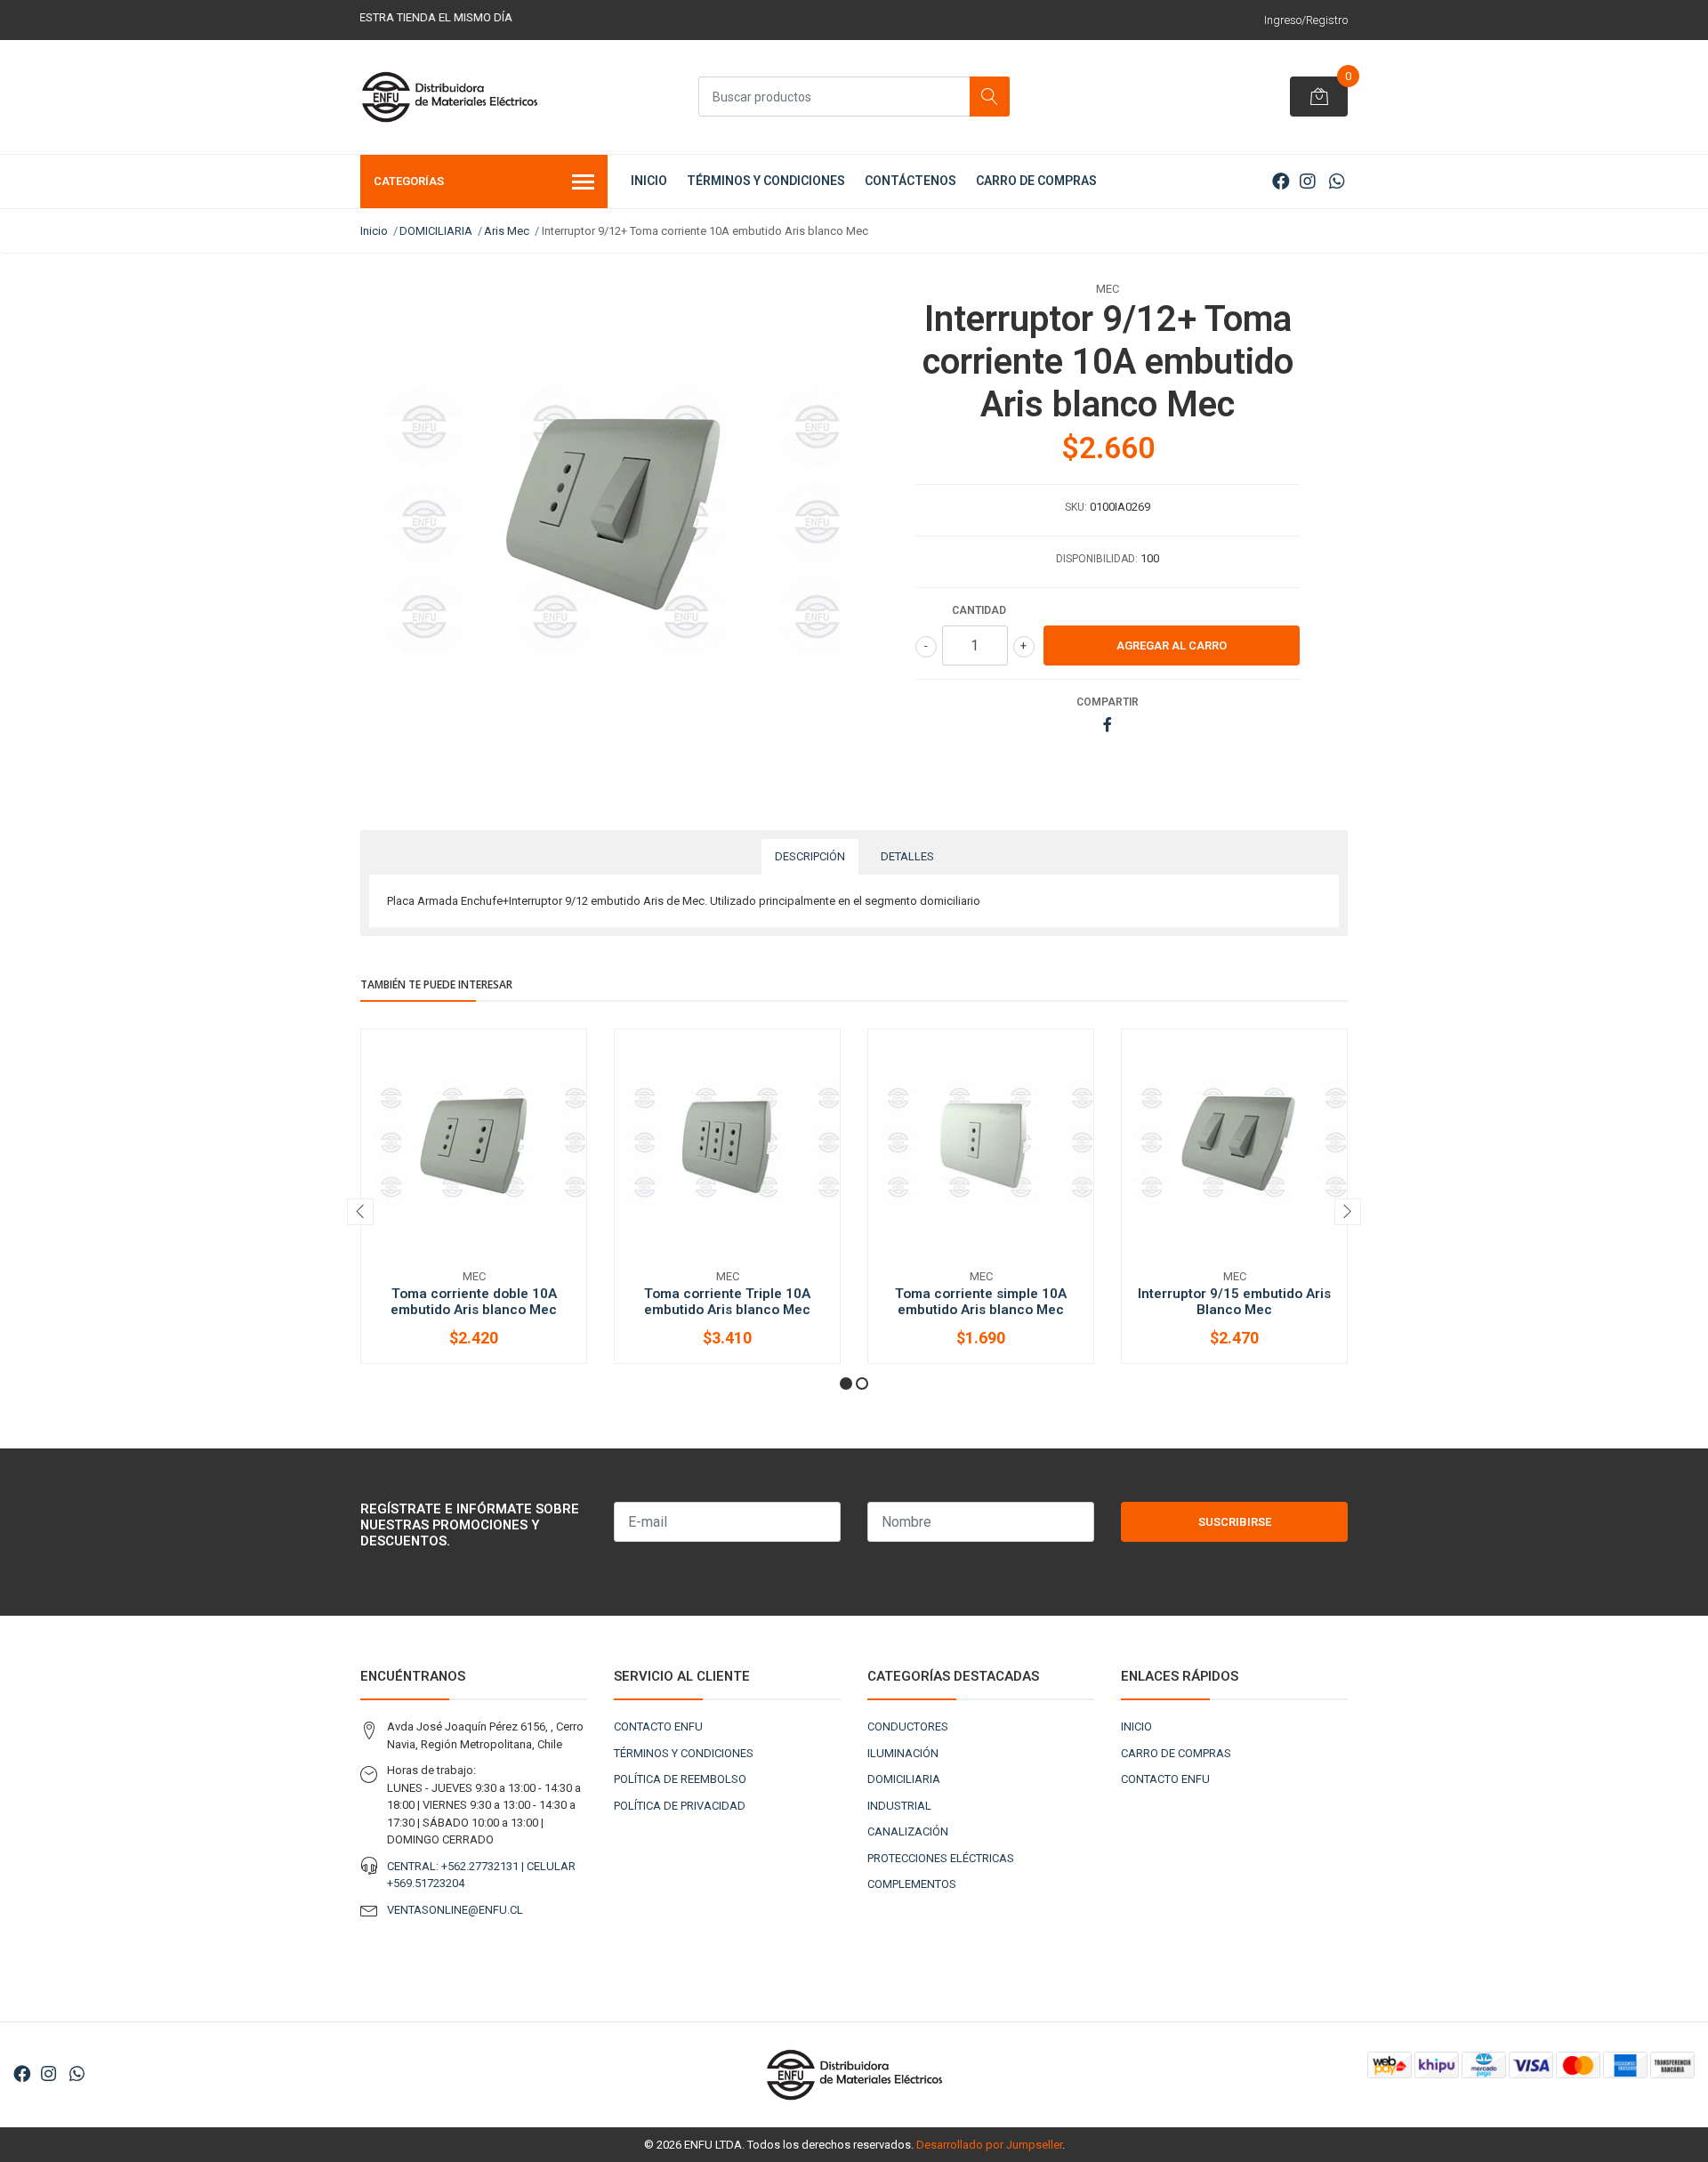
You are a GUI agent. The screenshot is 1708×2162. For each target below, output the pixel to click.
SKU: (1076, 507)
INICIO (649, 181)
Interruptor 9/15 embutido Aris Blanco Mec (1234, 1302)
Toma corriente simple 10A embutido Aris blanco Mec (981, 1302)
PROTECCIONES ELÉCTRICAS (941, 1858)
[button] (846, 1384)
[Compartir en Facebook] (1108, 726)
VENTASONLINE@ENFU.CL (455, 1910)
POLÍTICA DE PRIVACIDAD (680, 1806)
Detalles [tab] (907, 856)
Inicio (374, 231)
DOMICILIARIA (436, 231)
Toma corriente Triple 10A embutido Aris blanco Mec (727, 1302)
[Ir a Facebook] (1281, 182)
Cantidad (979, 610)
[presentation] (360, 1212)
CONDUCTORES (908, 1726)
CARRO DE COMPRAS (1036, 181)
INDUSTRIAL (899, 1806)
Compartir (1108, 702)
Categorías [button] (409, 181)
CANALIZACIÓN (908, 1831)
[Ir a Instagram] (1308, 182)
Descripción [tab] (810, 856)
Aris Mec (507, 231)
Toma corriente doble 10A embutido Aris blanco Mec (474, 1302)
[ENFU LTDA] (449, 97)
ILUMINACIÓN (903, 1753)
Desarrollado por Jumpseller (989, 2145)
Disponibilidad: (1097, 559)
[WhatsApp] (1337, 182)
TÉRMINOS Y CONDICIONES (766, 181)
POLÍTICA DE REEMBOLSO (680, 1779)
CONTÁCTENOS (910, 181)
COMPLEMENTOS (912, 1884)
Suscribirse (1235, 1522)
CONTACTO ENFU (658, 1726)
